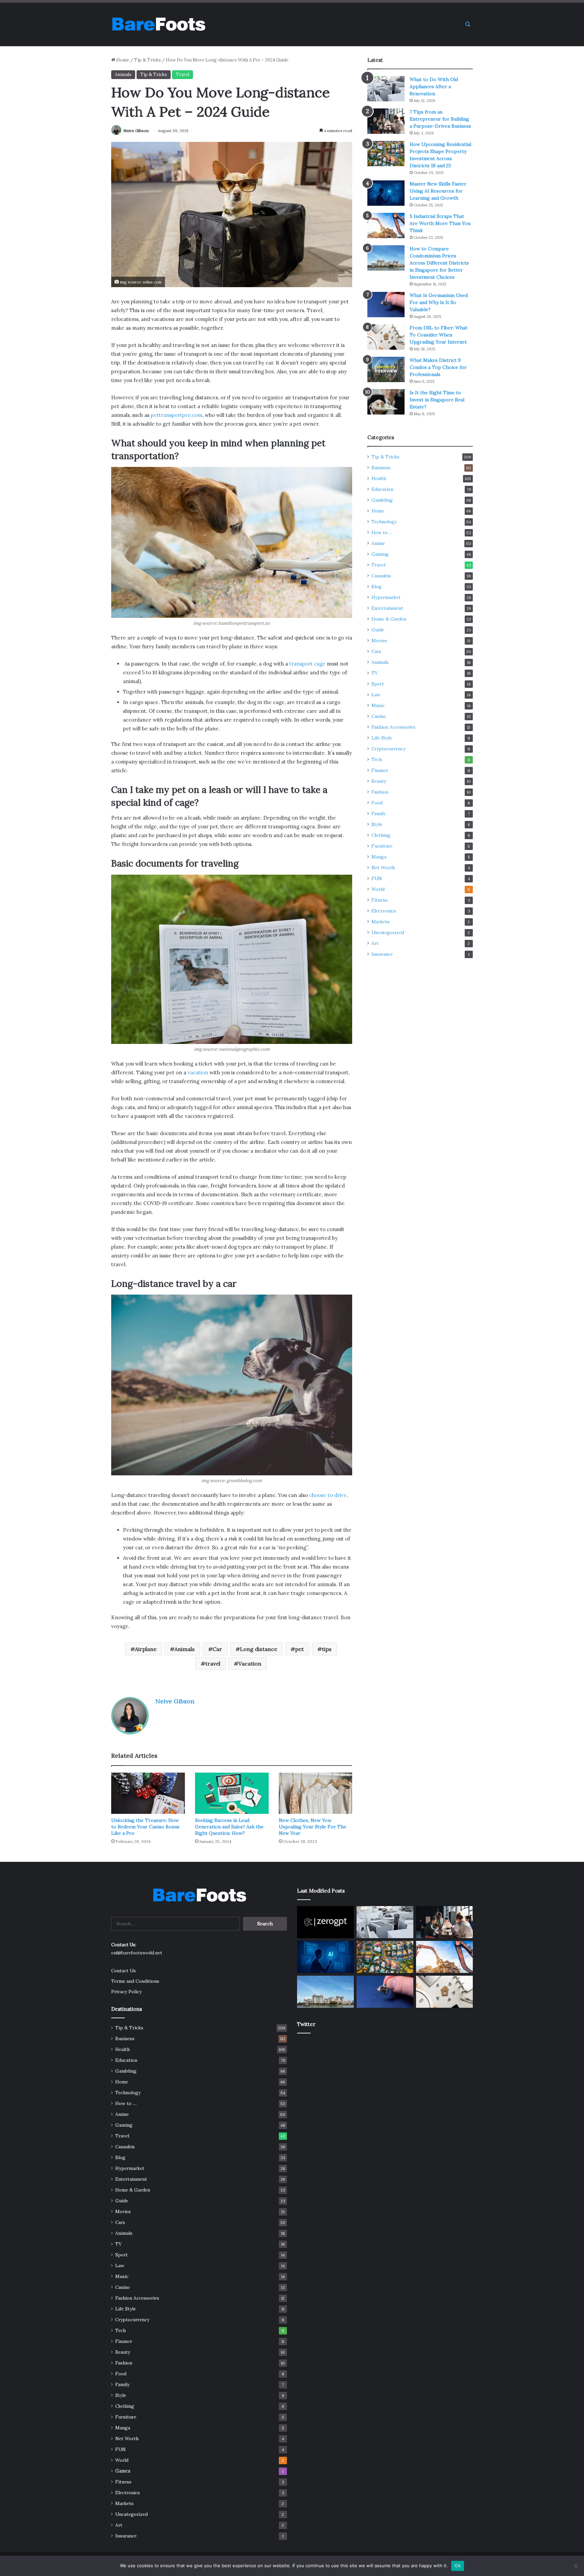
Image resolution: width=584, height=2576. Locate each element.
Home (122, 60)
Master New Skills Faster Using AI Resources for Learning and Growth (438, 191)
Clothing (381, 835)
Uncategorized (388, 932)
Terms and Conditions (135, 1981)
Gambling (382, 500)
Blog (376, 586)
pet (299, 1649)
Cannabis (381, 576)
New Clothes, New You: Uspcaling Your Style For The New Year (313, 1827)
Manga (379, 857)
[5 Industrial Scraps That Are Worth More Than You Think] (386, 226)
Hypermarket (386, 597)
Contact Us (124, 1971)
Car (217, 1649)
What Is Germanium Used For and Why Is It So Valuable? (439, 302)
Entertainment (387, 608)
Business (381, 468)
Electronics (384, 911)
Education (382, 489)
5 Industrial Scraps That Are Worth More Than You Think (440, 223)
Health (379, 478)
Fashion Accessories (393, 727)
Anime (378, 543)
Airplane (146, 1649)
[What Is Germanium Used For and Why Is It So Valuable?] (386, 305)
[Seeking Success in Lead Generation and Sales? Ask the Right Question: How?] (232, 1793)
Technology (384, 522)
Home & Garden (389, 619)
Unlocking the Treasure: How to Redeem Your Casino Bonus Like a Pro (145, 1827)
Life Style (382, 738)
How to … (382, 532)
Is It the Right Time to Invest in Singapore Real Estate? (437, 400)
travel (213, 1664)
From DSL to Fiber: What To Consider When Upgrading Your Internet (439, 335)
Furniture (382, 846)
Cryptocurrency (388, 749)
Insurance (382, 954)
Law (376, 695)
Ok (458, 2566)
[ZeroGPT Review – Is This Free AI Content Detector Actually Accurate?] (325, 1922)
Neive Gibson (136, 131)
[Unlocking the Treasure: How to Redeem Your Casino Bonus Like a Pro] (148, 1793)
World (378, 889)
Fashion (380, 792)
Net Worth (383, 868)
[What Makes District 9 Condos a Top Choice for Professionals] (386, 369)
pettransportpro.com (177, 415)
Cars (376, 651)
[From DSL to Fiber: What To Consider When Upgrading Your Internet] (386, 337)
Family (379, 814)
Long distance (259, 1649)
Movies (379, 641)
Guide (378, 630)
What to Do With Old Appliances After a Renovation (434, 86)
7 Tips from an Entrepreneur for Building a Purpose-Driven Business (440, 119)
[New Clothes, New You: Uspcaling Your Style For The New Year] (316, 1793)
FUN (377, 878)
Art (375, 943)
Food (377, 803)
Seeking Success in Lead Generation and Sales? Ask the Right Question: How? (229, 1827)
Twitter (306, 2024)
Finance (380, 770)
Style (377, 824)
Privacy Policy (126, 1992)
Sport (378, 684)
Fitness (380, 900)
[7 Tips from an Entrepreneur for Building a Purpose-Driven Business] (386, 121)
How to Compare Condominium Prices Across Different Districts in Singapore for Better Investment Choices (439, 263)
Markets (381, 922)
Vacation (250, 1664)
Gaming (380, 554)
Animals (123, 74)
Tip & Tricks (148, 60)
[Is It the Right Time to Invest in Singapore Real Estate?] (386, 402)
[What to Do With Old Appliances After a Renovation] (386, 89)
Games (123, 2471)
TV (375, 673)
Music (378, 705)
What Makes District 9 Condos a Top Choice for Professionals (438, 367)
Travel (182, 74)
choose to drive (328, 1495)
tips (327, 1649)
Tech (377, 759)
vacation (198, 1072)
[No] (576, 2566)
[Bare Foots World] (158, 24)
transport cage (307, 664)
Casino (379, 716)
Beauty (379, 781)
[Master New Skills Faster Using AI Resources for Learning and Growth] (386, 193)
